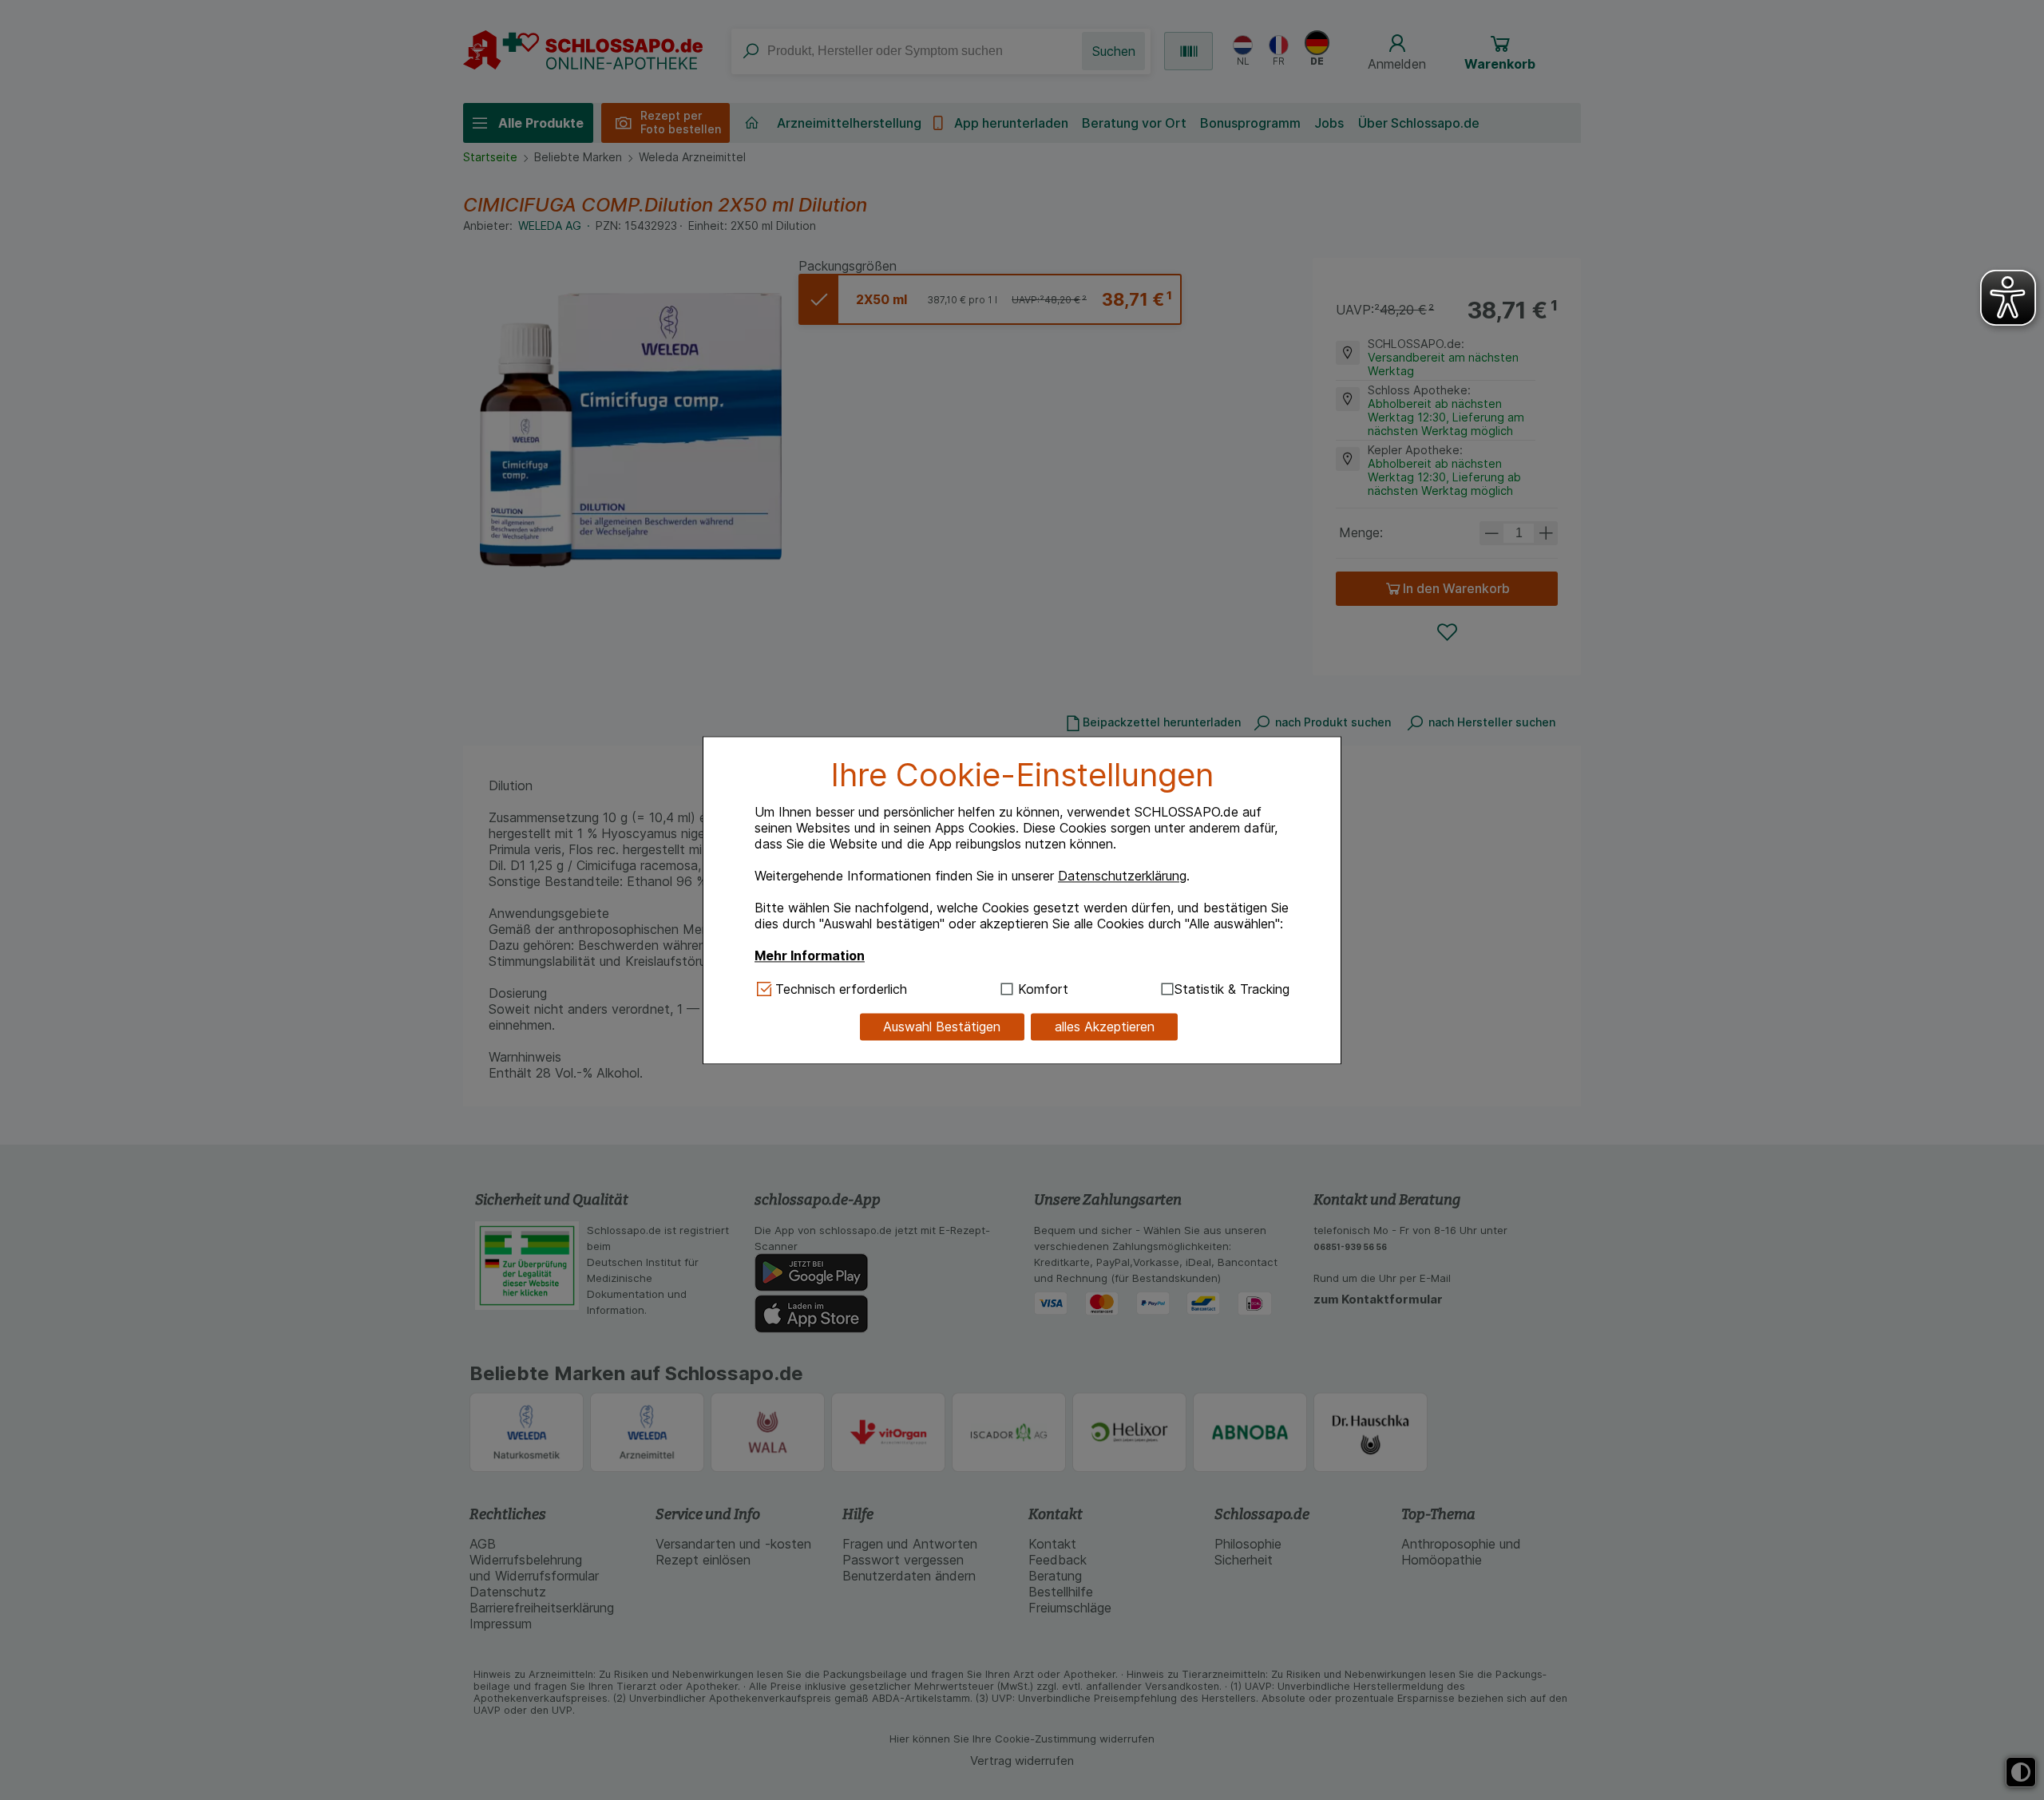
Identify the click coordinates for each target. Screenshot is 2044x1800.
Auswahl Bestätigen (942, 1027)
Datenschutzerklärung (1122, 876)
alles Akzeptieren (1105, 1027)
